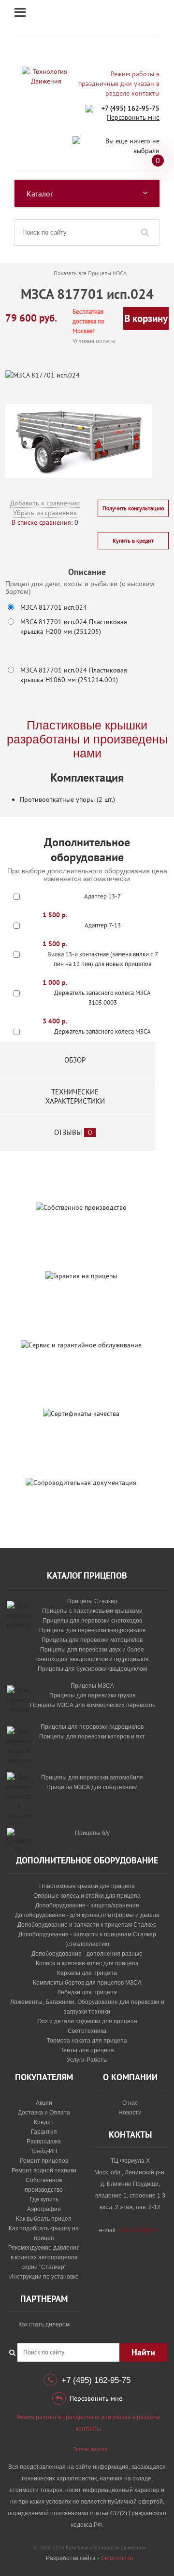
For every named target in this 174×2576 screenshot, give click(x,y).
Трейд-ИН (44, 2151)
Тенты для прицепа (87, 2050)
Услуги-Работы (87, 2060)
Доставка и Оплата (44, 2113)
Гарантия (44, 2132)
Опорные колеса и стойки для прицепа (87, 1896)
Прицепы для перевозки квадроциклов (92, 1630)
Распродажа (44, 2142)
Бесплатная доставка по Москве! (88, 321)
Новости (130, 2113)
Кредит (44, 2122)
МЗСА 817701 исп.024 (54, 607)
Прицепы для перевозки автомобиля (92, 1778)
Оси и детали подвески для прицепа (87, 2021)
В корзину (146, 318)
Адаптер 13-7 (102, 896)
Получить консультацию (133, 508)
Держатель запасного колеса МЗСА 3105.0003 (102, 998)
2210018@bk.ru (140, 2230)
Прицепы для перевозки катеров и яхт (92, 1736)
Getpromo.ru (117, 2558)
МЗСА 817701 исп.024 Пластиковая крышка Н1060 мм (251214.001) (74, 675)
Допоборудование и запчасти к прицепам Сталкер (87, 1925)
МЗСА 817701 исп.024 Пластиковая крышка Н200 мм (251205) (74, 627)
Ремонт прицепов (44, 2161)
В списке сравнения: (42, 522)
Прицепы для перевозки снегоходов (92, 1621)
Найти (143, 2352)
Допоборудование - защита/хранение (87, 1905)
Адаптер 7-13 (103, 925)
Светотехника (87, 2031)
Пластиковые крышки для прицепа (87, 1886)
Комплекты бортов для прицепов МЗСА (87, 1983)
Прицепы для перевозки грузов (92, 1695)
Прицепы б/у (92, 1833)
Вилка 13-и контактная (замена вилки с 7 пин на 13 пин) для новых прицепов (103, 959)
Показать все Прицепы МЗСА (90, 273)
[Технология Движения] (46, 76)
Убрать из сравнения (45, 513)
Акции (44, 2103)
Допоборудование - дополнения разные (87, 1954)
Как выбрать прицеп (44, 2219)
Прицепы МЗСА (92, 1686)
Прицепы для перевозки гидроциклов (92, 1727)
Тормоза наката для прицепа (87, 2041)
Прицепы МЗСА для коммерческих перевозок (92, 1705)
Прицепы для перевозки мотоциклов (92, 1640)
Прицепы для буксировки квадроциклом (92, 1669)
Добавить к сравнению (45, 503)
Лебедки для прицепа (87, 1992)
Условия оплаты (94, 341)
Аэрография (44, 2209)
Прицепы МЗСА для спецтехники (92, 1787)
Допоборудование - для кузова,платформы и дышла (87, 1915)
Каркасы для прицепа (87, 1973)
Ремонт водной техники (44, 2170)
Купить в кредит (133, 540)
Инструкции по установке (44, 2277)
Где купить (44, 2199)
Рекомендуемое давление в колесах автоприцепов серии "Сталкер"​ (44, 2257)
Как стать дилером (44, 2324)
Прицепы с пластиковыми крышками (92, 1611)
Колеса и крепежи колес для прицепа (87, 1963)
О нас (130, 2103)
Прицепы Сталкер (92, 1601)
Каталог (40, 194)
